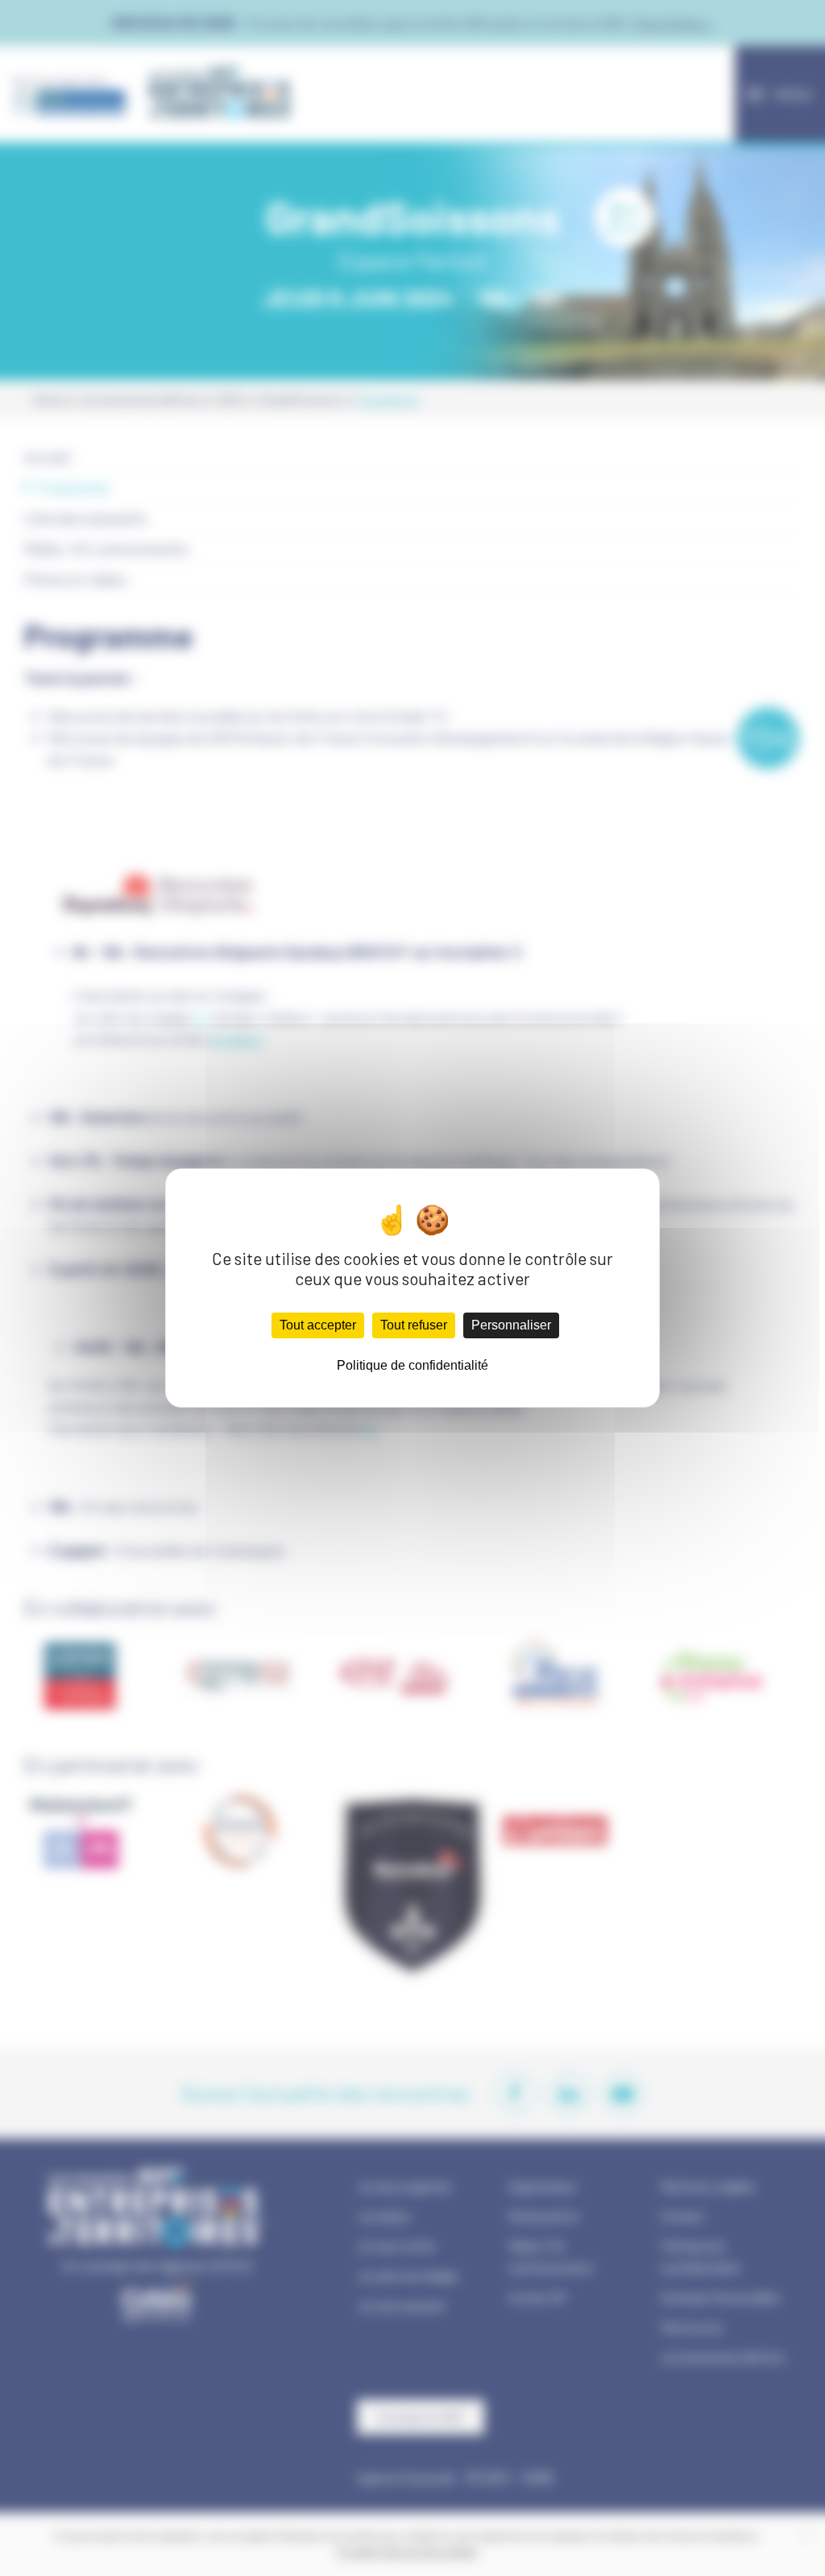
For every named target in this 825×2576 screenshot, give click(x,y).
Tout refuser (414, 1325)
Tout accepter (318, 1325)
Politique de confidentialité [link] (412, 1365)
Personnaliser (511, 1325)
